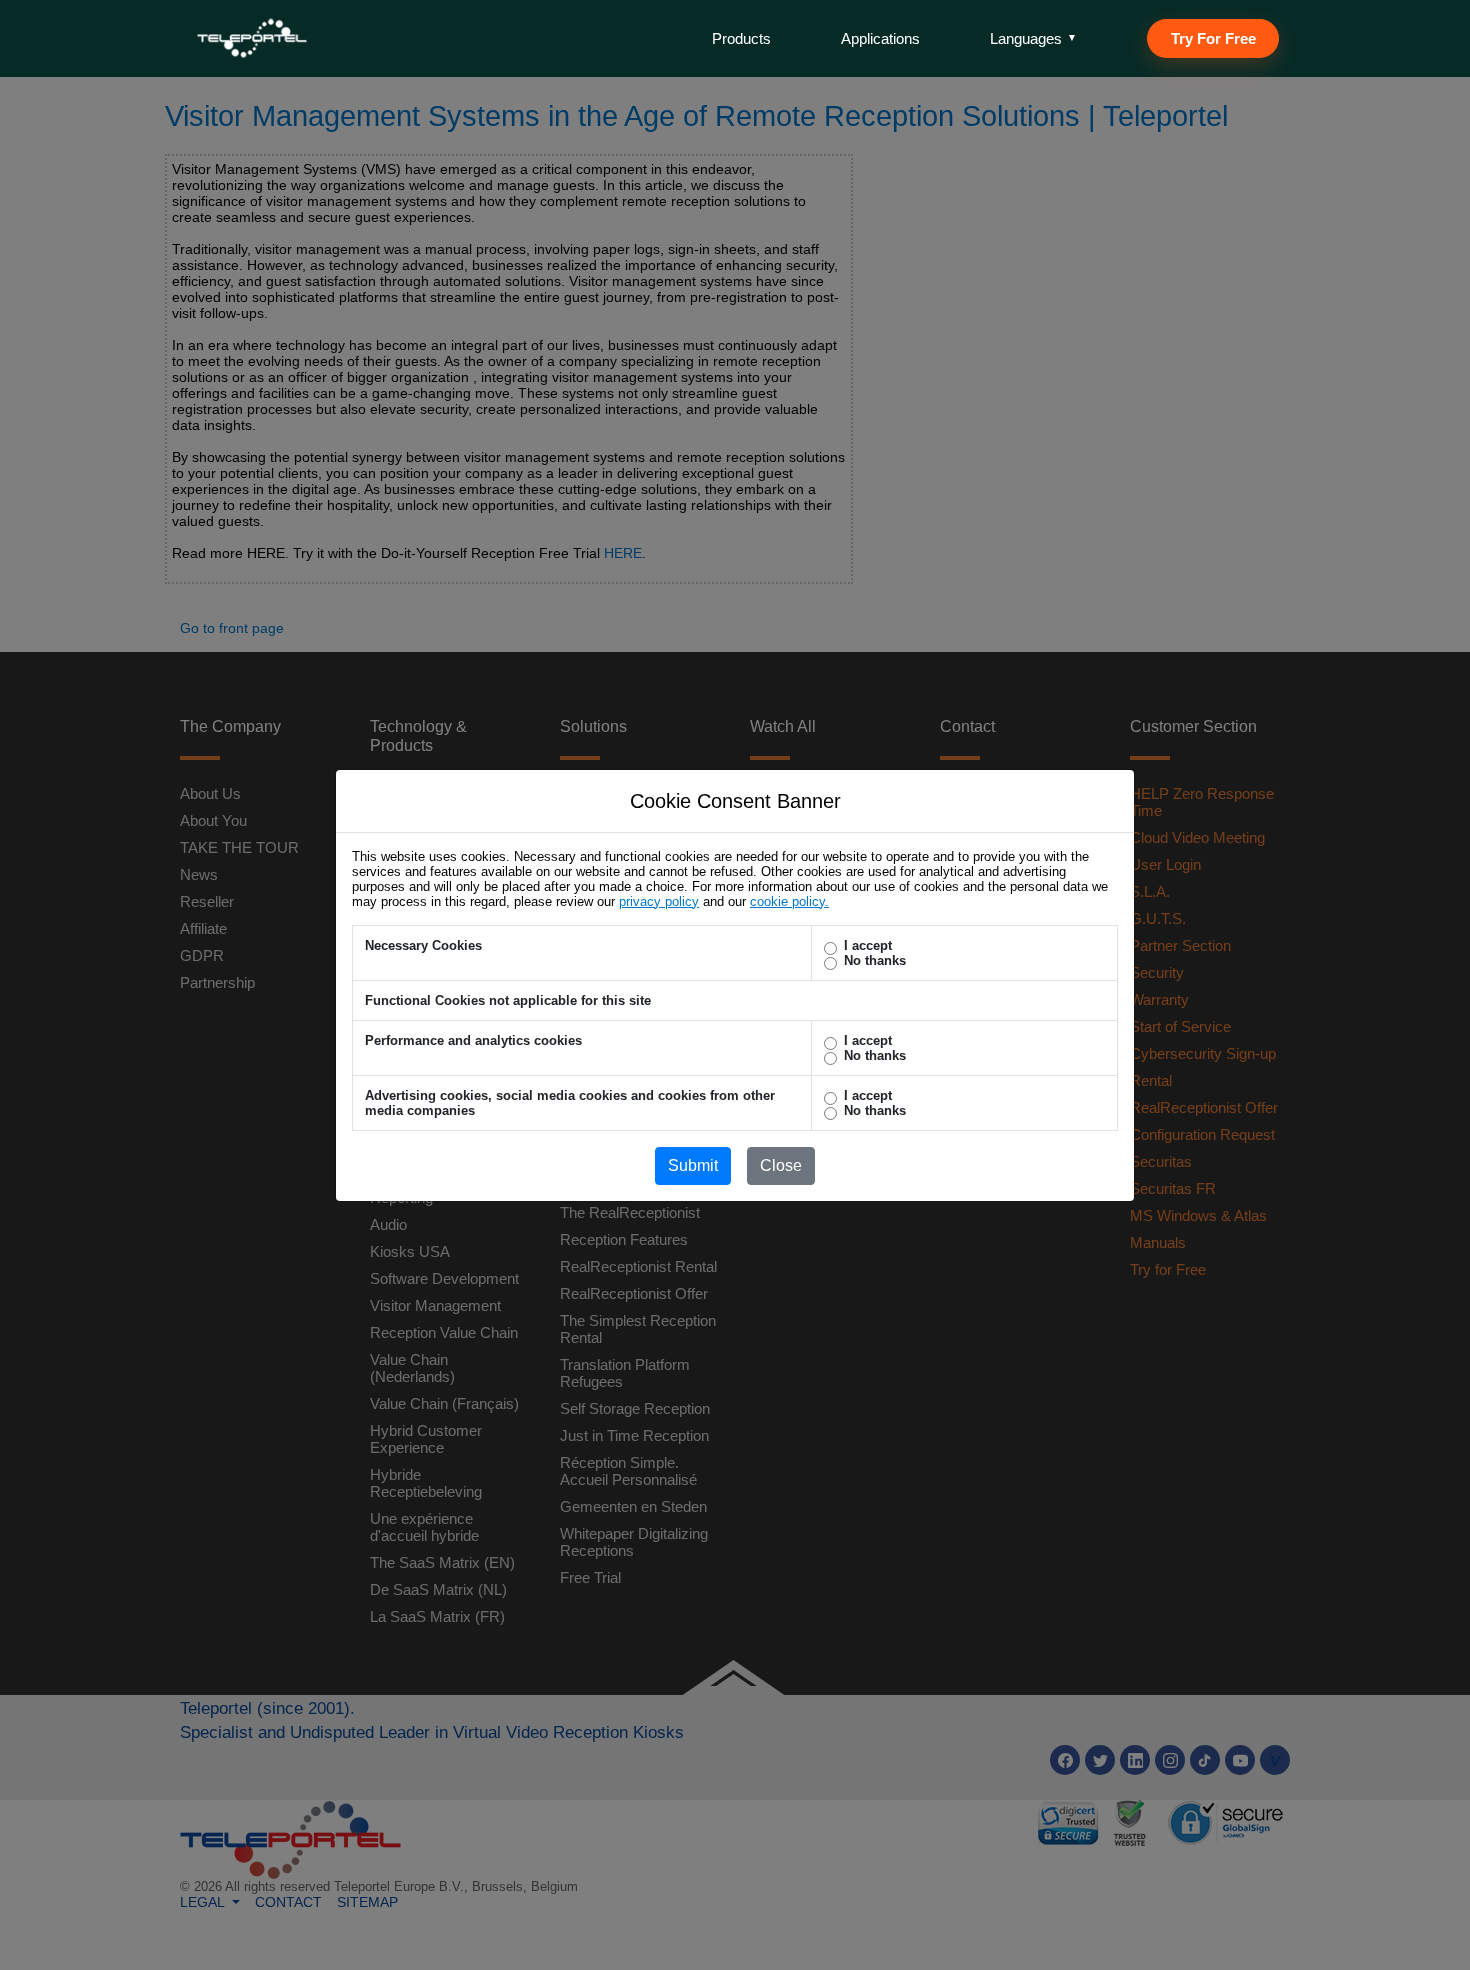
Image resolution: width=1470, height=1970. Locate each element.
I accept (868, 945)
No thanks (875, 960)
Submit (693, 1165)
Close (781, 1165)
